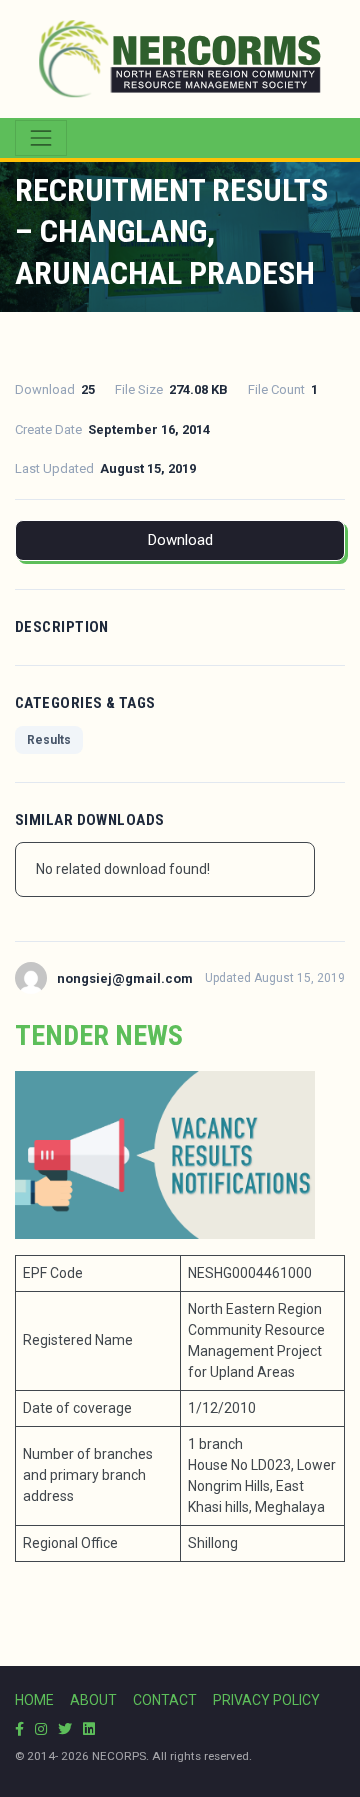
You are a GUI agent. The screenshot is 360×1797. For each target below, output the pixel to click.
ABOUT (93, 1700)
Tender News (99, 1035)
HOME (34, 1700)
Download (180, 540)
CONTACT (165, 1700)
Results (49, 740)
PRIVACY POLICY (266, 1700)
